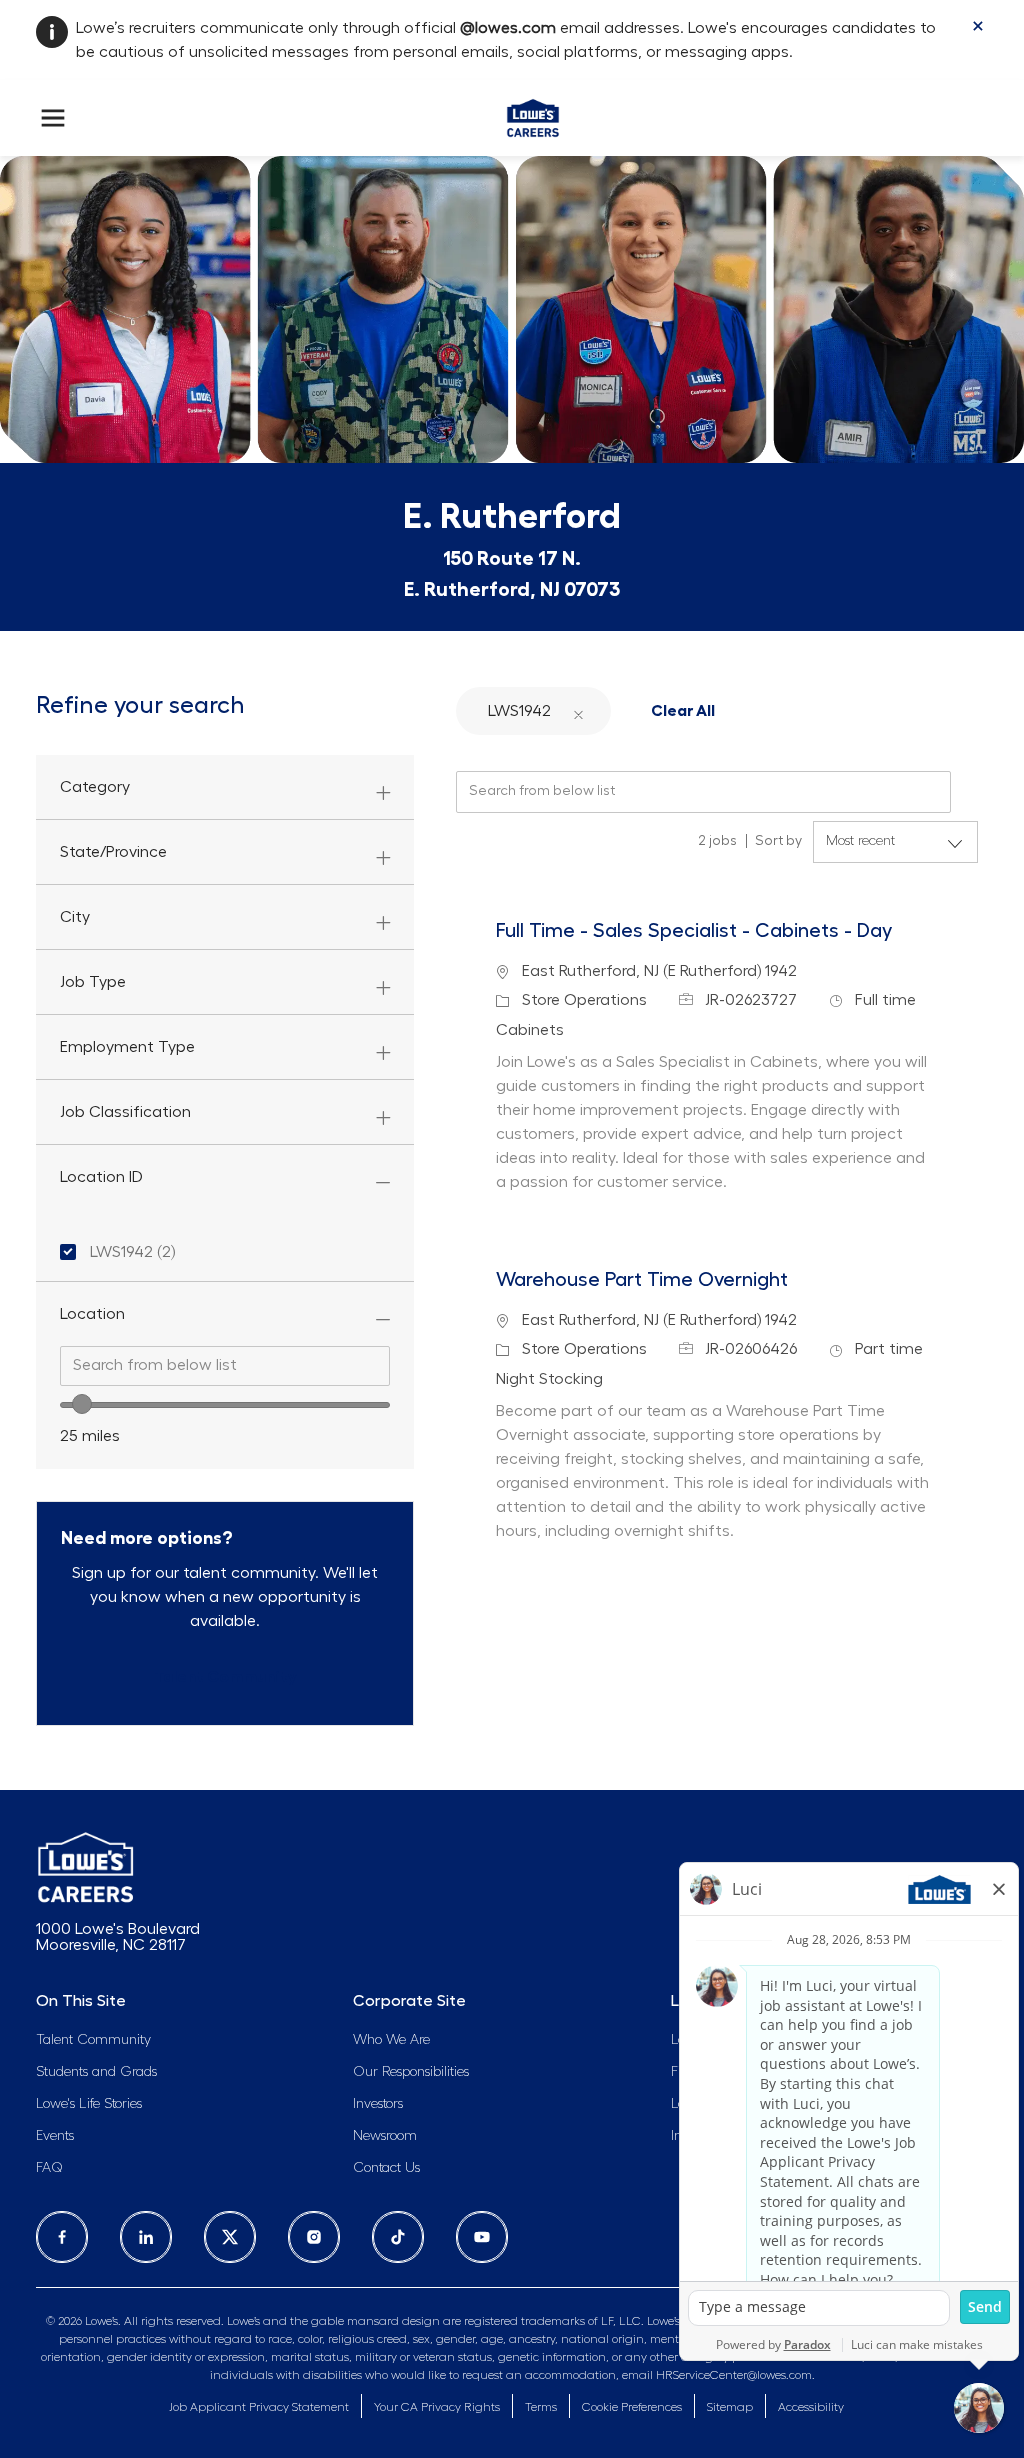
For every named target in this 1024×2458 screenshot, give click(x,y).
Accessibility (811, 2407)
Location (92, 1314)
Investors (378, 2104)
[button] (578, 710)
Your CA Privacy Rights (437, 2407)
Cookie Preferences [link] (632, 2407)
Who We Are (391, 2040)
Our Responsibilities (411, 2072)
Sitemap (730, 2407)
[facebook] (62, 2237)
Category (95, 787)
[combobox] (225, 1366)
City (75, 917)
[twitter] (230, 2237)
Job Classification (125, 1112)
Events (55, 2136)
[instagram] (314, 2237)
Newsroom (385, 2136)
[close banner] (978, 26)
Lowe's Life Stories (89, 2104)
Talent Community (93, 2040)
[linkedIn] (146, 2237)
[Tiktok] (398, 2237)
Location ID (101, 1177)
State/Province (113, 852)
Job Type (93, 982)
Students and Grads (96, 2072)
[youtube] (482, 2237)
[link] (225, 1677)
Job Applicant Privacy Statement (259, 2407)
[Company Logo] (532, 114)
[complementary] (632, 2407)
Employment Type (127, 1047)
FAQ (49, 2168)
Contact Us (386, 2168)
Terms (541, 2407)
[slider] (82, 1404)
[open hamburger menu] (53, 118)
